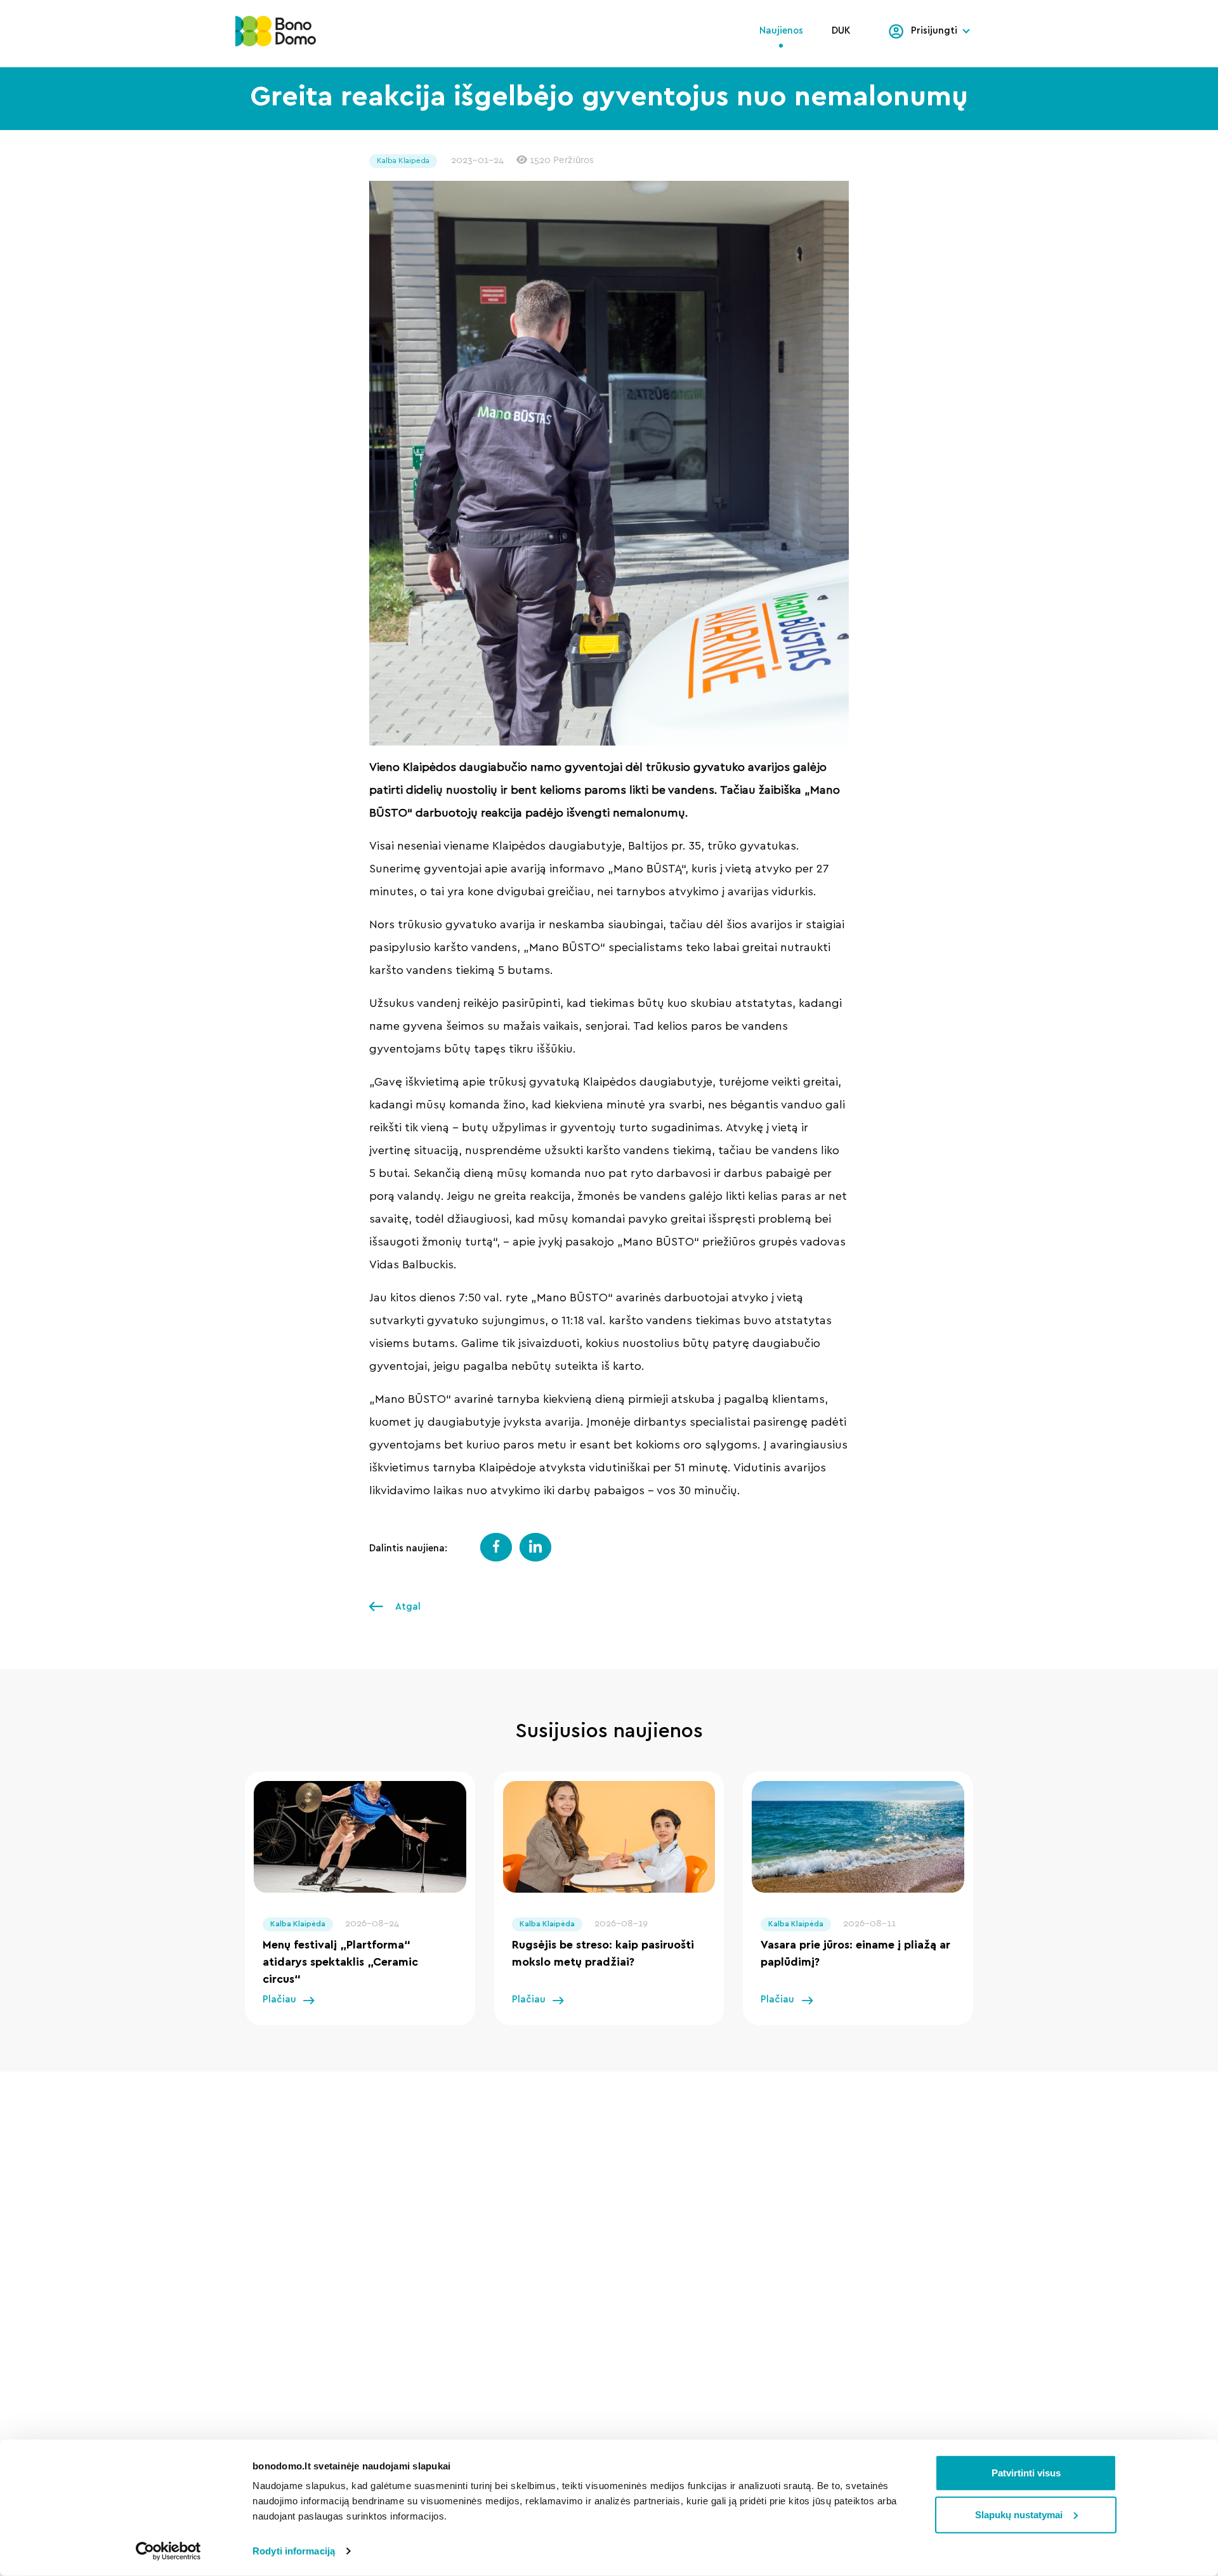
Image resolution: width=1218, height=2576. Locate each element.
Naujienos (781, 31)
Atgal (407, 1607)
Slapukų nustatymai (1019, 2514)
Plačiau (279, 2000)
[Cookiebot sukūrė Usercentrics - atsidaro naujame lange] (168, 2551)
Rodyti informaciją (294, 2551)
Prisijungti (934, 31)
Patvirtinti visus (1026, 2473)
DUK (841, 31)
